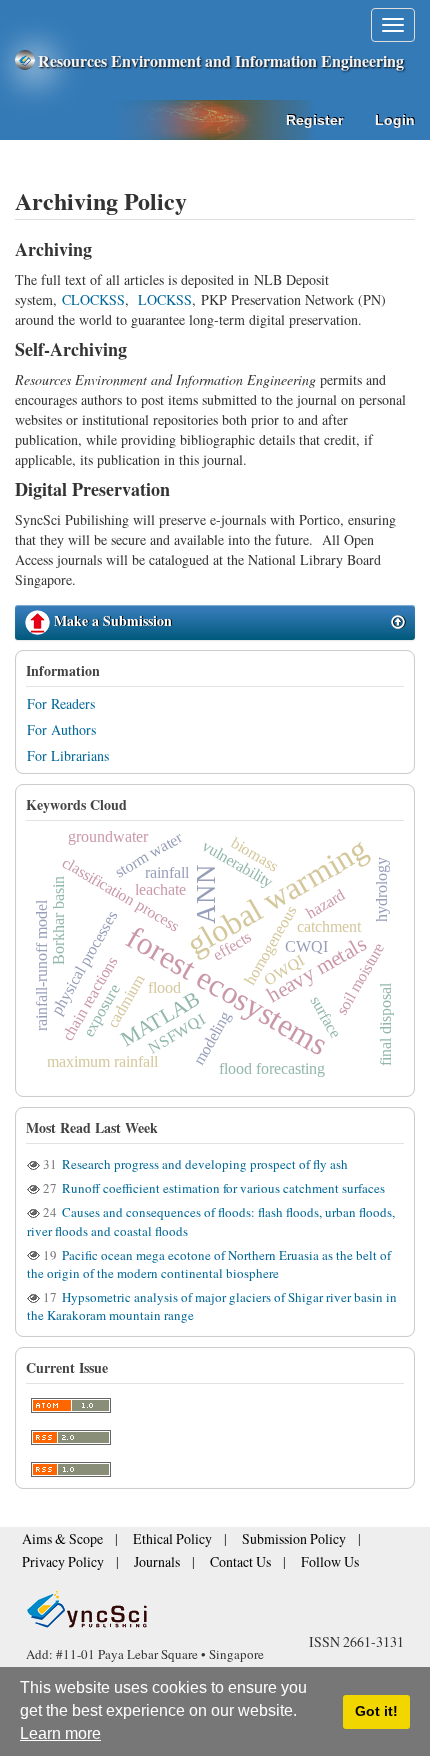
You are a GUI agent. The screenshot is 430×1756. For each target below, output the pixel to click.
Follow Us (287, 1563)
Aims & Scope (55, 1545)
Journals (137, 1563)
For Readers (61, 703)
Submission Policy (253, 1545)
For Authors (61, 729)
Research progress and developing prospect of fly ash (203, 1164)
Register (314, 120)
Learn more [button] (60, 1733)
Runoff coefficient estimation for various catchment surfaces (222, 1188)
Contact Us (210, 1563)
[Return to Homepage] (215, 1609)
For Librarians (68, 755)
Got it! (376, 1711)
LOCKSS (165, 299)
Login (395, 120)
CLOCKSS (93, 299)
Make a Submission (111, 620)
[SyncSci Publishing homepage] (26, 60)
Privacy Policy (55, 1563)
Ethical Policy (150, 1545)
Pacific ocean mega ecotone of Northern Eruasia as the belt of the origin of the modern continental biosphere (209, 1264)
